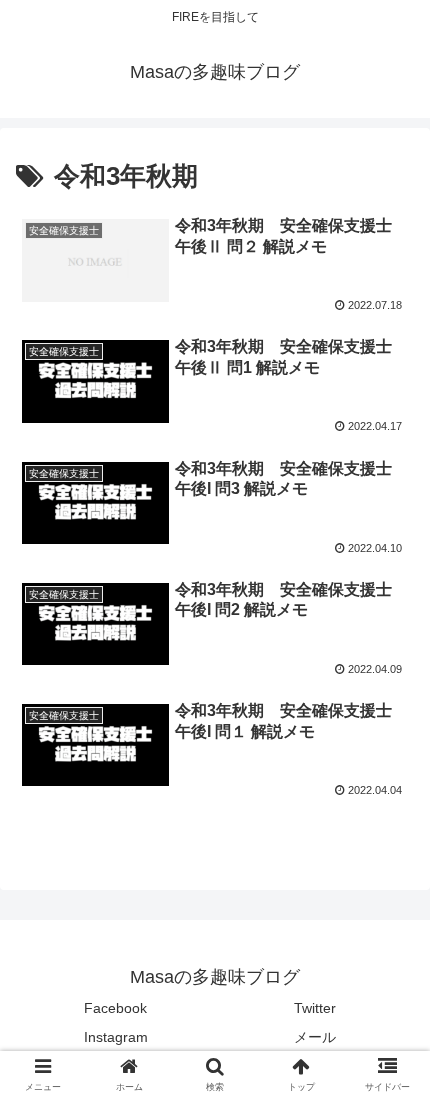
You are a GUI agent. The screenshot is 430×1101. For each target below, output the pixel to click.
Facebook (115, 1008)
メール (315, 1037)
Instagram (116, 1037)
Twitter (315, 1008)
